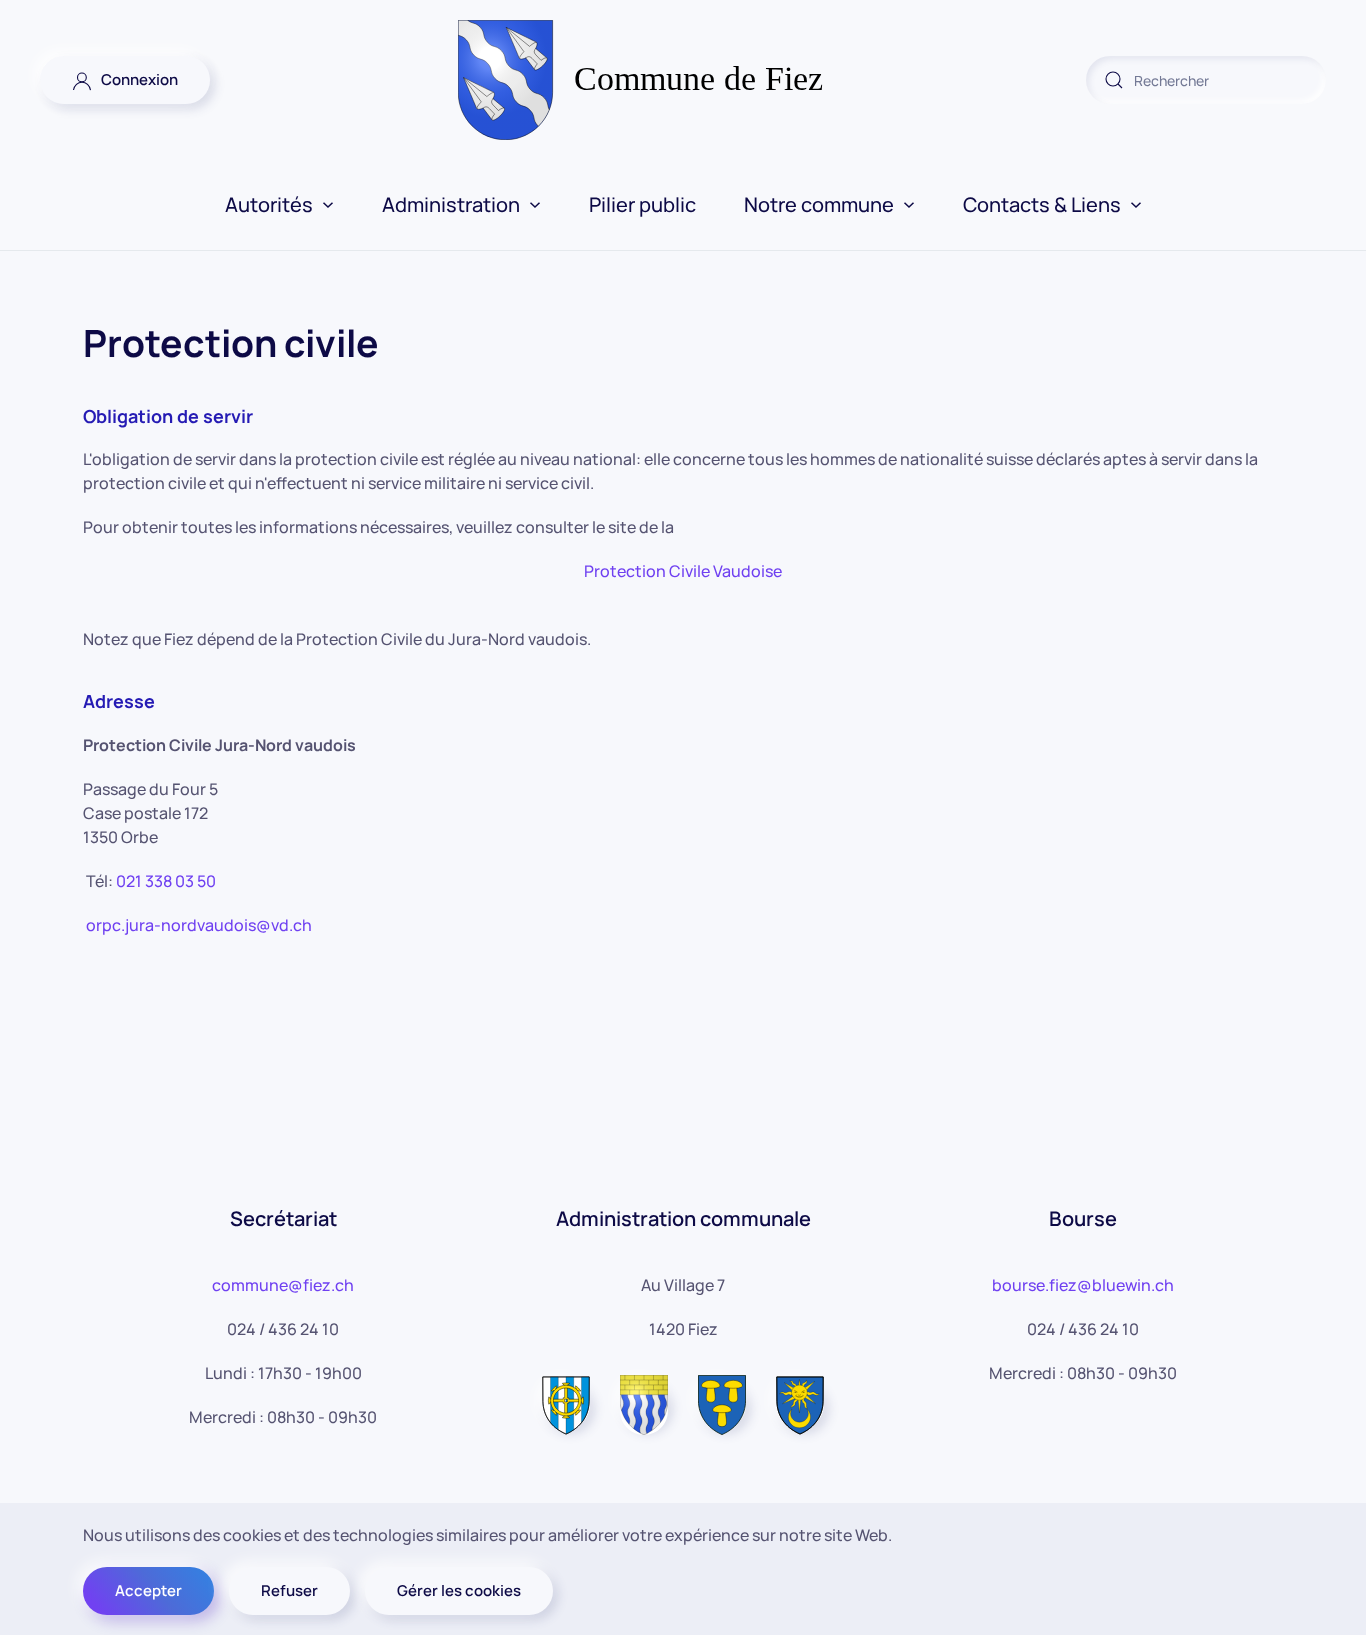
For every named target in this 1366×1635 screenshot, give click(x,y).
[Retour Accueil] (683, 80)
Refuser (289, 1590)
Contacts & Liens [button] (1042, 204)
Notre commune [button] (819, 204)
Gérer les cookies (459, 1590)
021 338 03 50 (166, 881)
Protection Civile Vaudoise (683, 571)
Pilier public (642, 204)
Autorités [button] (269, 204)
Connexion (135, 79)
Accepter (148, 1590)
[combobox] (1206, 80)
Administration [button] (451, 204)
